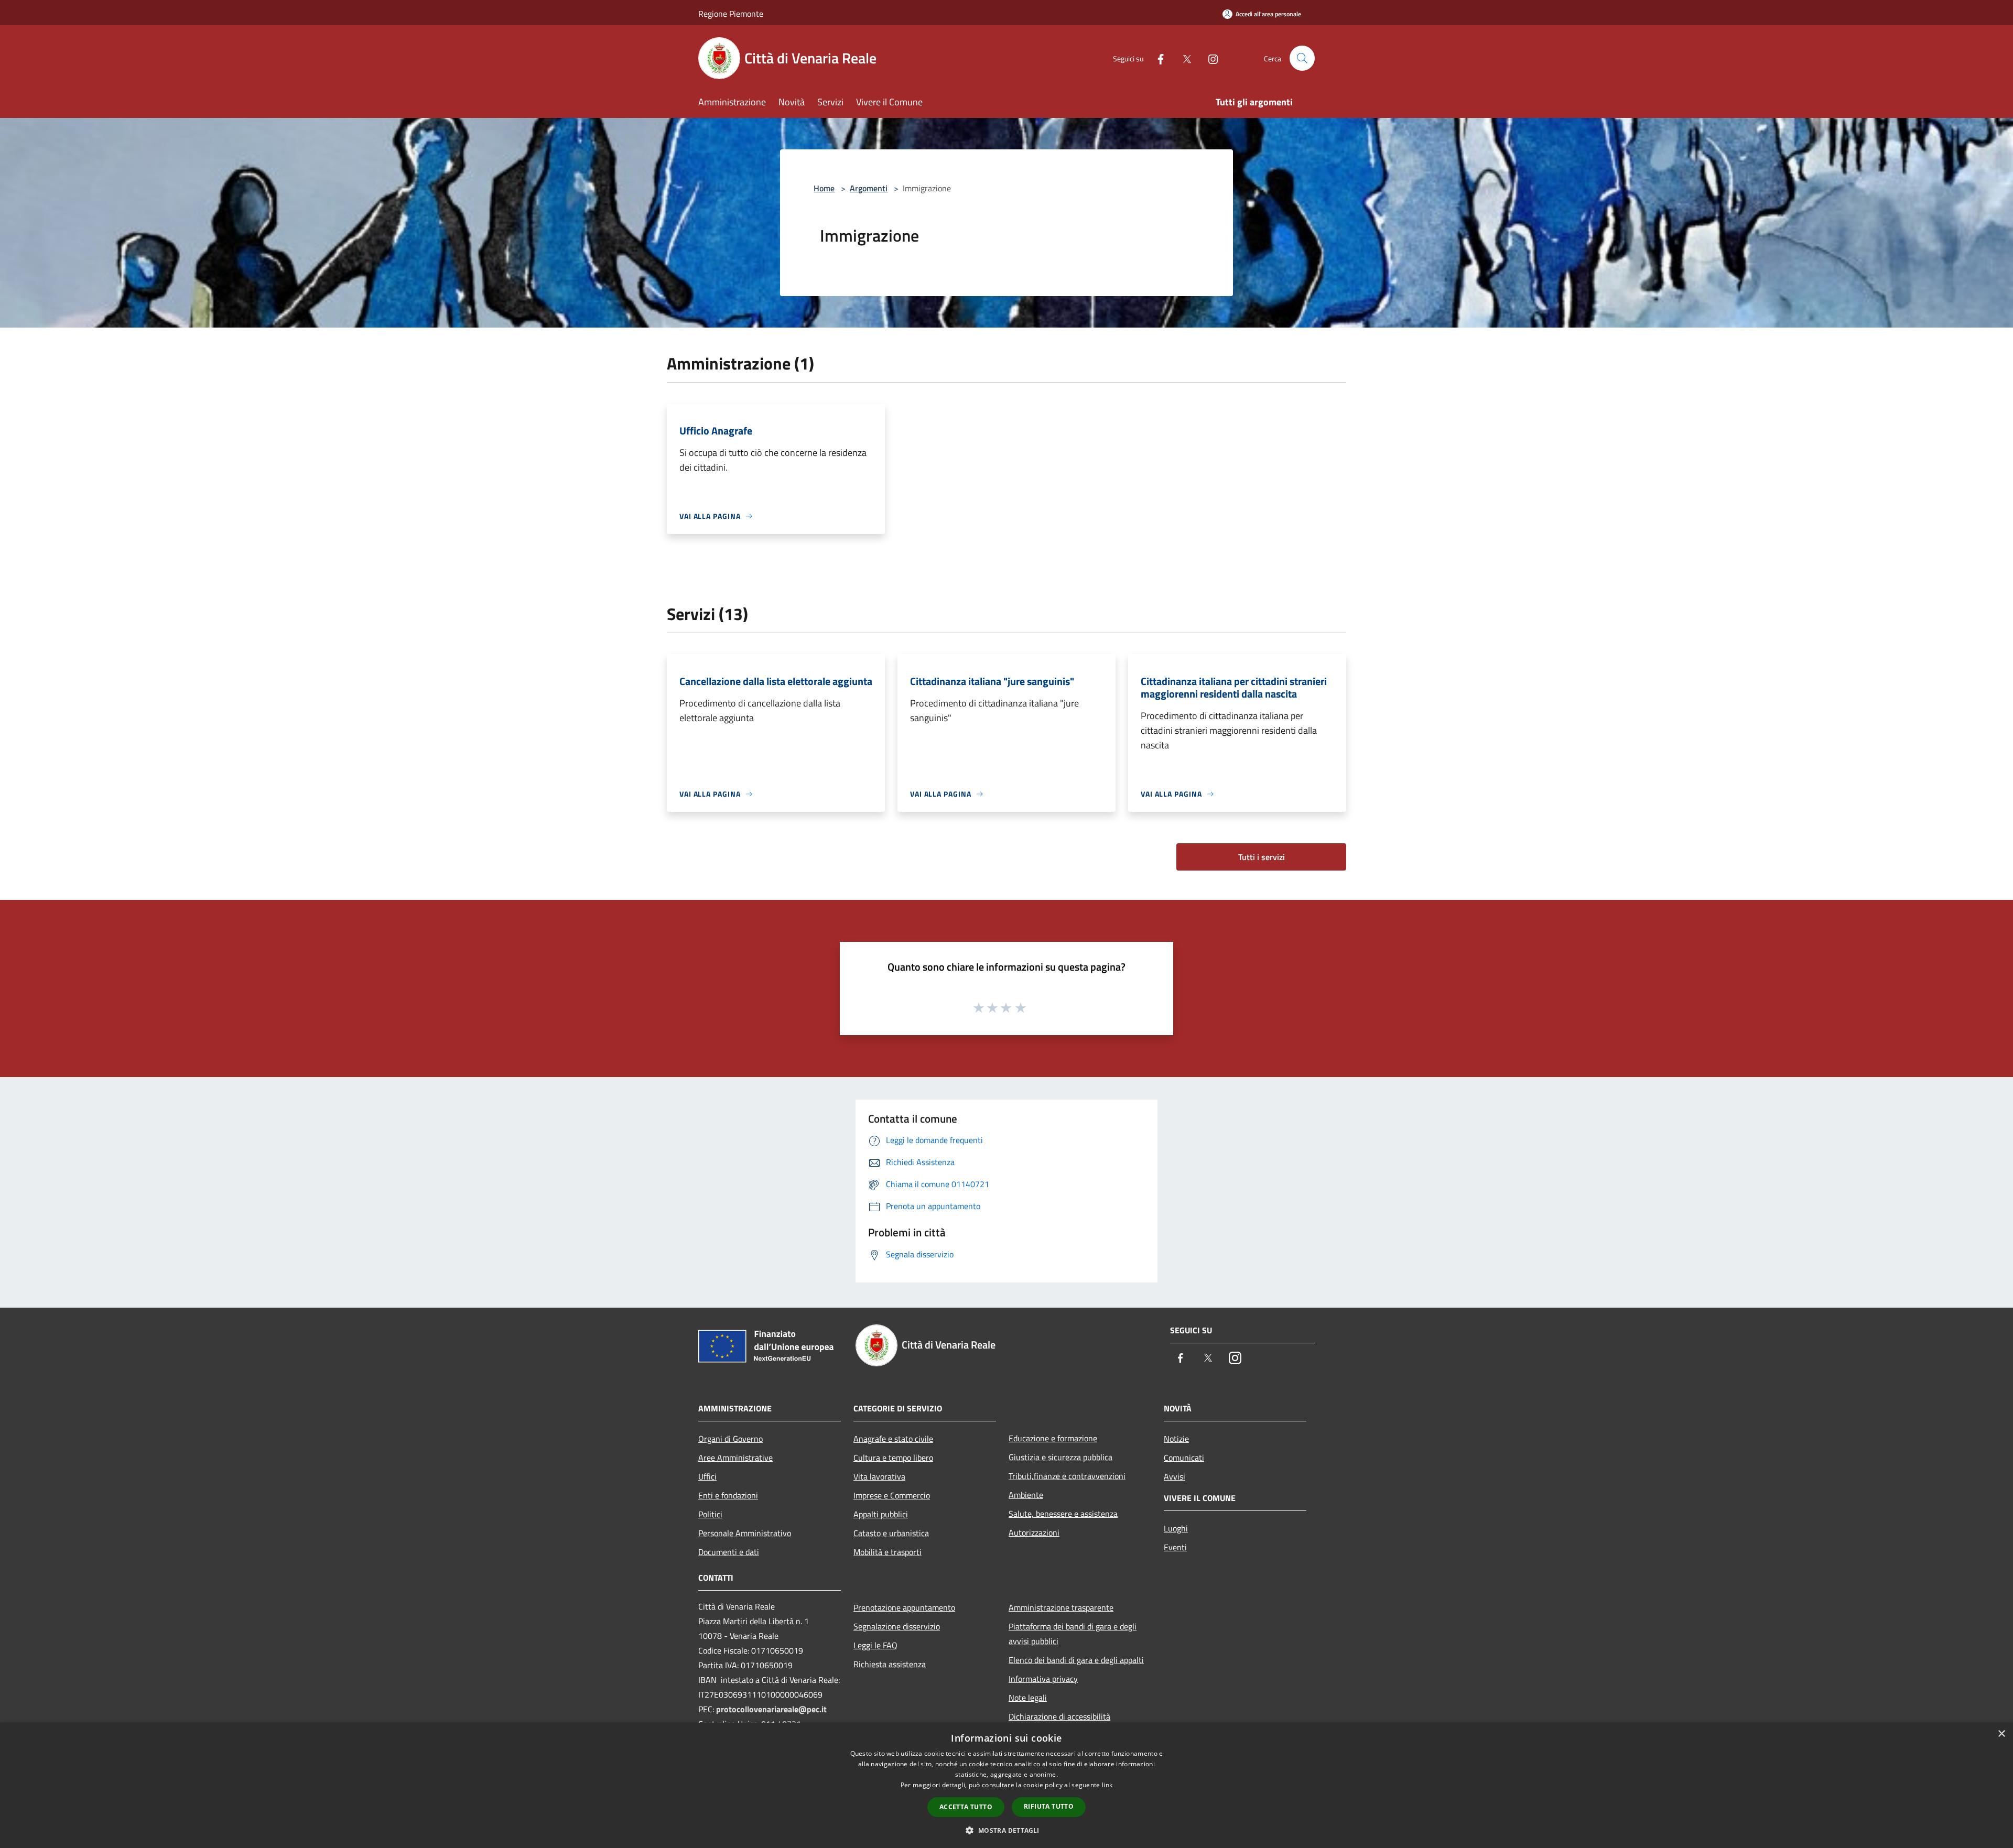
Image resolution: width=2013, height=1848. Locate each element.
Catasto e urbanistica (891, 1533)
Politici (710, 1514)
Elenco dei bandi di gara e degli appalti (1076, 1660)
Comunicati (1184, 1458)
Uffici (707, 1476)
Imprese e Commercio (892, 1495)
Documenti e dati (729, 1552)
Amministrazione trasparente (1061, 1607)
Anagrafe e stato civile (893, 1439)
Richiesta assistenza (890, 1664)
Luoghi (1176, 1528)
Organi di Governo (730, 1439)
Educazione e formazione (1053, 1438)
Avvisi (1175, 1476)
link (1107, 1785)
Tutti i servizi (1262, 857)
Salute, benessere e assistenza (1063, 1514)
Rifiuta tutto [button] (1049, 1806)
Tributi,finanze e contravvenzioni (1067, 1476)
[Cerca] (1302, 58)
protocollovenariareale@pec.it (771, 1709)
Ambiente (1026, 1495)
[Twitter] (1183, 58)
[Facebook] (1156, 58)
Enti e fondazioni (728, 1495)
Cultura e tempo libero (893, 1458)
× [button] (2001, 1734)
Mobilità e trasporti (888, 1552)
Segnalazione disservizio (897, 1626)
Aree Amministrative (735, 1458)
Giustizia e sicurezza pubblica (1060, 1457)
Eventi (1175, 1547)
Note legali (1028, 1698)
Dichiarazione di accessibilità (1059, 1716)
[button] (1006, 1830)
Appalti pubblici (881, 1514)
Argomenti (869, 188)
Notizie (1176, 1439)
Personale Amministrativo (745, 1533)
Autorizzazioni (1034, 1532)
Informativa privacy (1043, 1679)
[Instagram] (1209, 58)
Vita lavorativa (879, 1476)
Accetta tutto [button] (966, 1807)
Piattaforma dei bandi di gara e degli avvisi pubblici (1073, 1634)
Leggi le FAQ (875, 1645)
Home (824, 188)
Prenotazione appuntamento (904, 1607)
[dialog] (1006, 1785)
